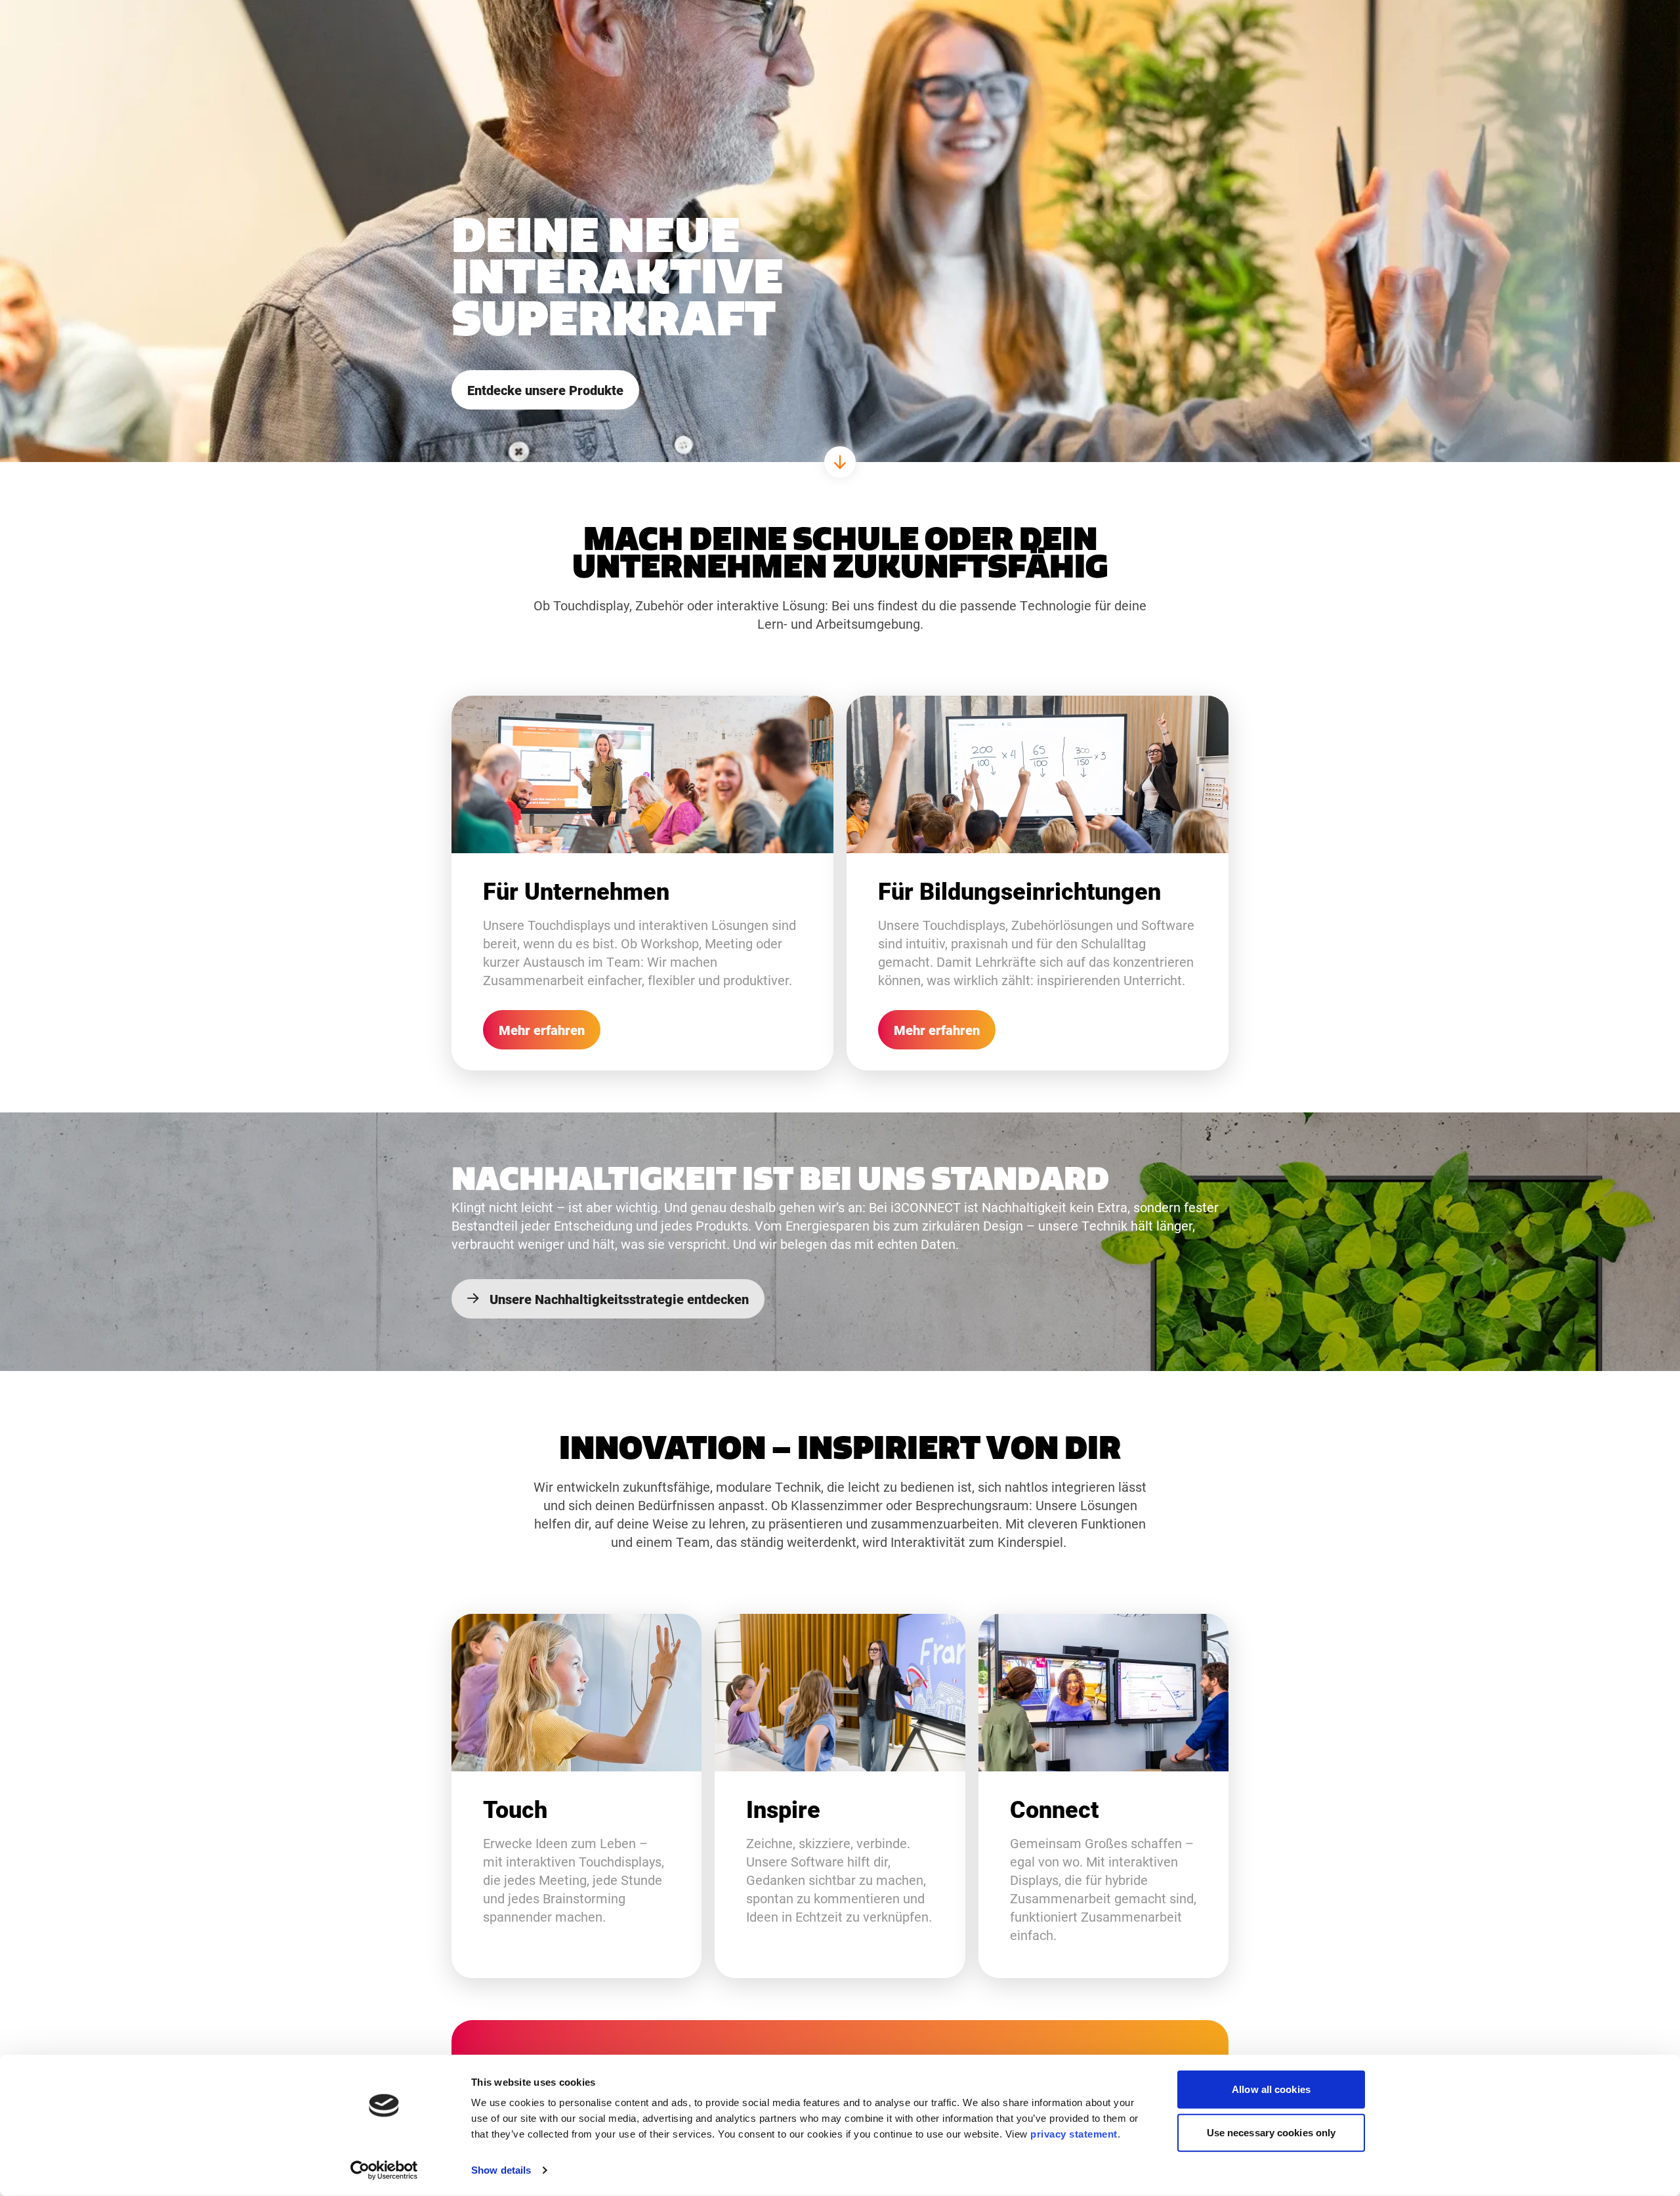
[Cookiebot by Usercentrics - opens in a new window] (384, 2170)
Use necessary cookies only (1271, 2132)
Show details (501, 2170)
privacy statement (1074, 2134)
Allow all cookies (1271, 2089)
